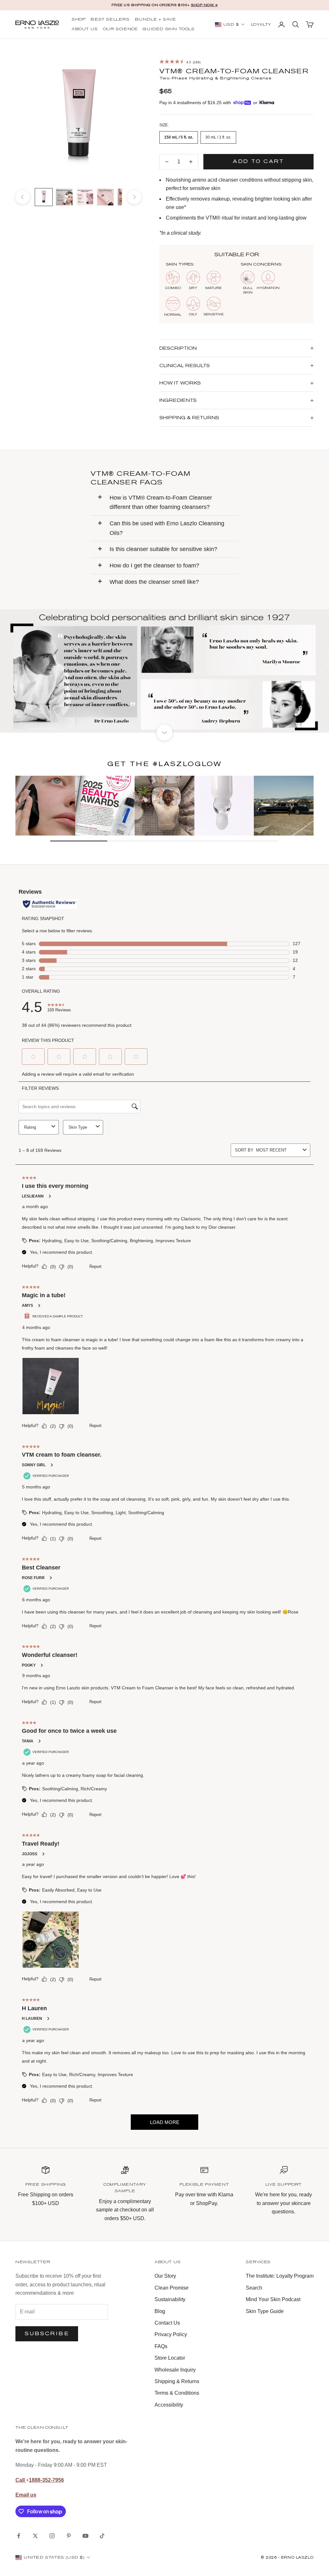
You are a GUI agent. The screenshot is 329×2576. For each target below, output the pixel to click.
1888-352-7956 (46, 2480)
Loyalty (261, 25)
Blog (160, 2311)
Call (21, 2480)
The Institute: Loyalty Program (280, 2276)
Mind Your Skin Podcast (273, 2299)
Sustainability (170, 2299)
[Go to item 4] (105, 197)
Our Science (120, 29)
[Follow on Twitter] (35, 2536)
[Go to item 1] (44, 197)
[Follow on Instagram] (52, 2536)
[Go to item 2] (64, 197)
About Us (85, 29)
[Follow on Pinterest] (69, 2536)
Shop (79, 20)
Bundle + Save (156, 20)
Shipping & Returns (177, 2381)
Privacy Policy (171, 2334)
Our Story (165, 2276)
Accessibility (169, 2405)
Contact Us (167, 2323)
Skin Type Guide (265, 2311)
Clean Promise (172, 2288)
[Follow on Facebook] (19, 2536)
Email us (26, 2495)
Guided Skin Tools (169, 29)
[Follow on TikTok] (102, 2536)
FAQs (161, 2346)
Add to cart (258, 161)
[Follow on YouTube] (85, 2536)
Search (254, 2288)
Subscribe (47, 2333)
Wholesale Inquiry (175, 2370)
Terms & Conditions (177, 2393)
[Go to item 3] (85, 197)
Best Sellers (110, 20)
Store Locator (170, 2358)
